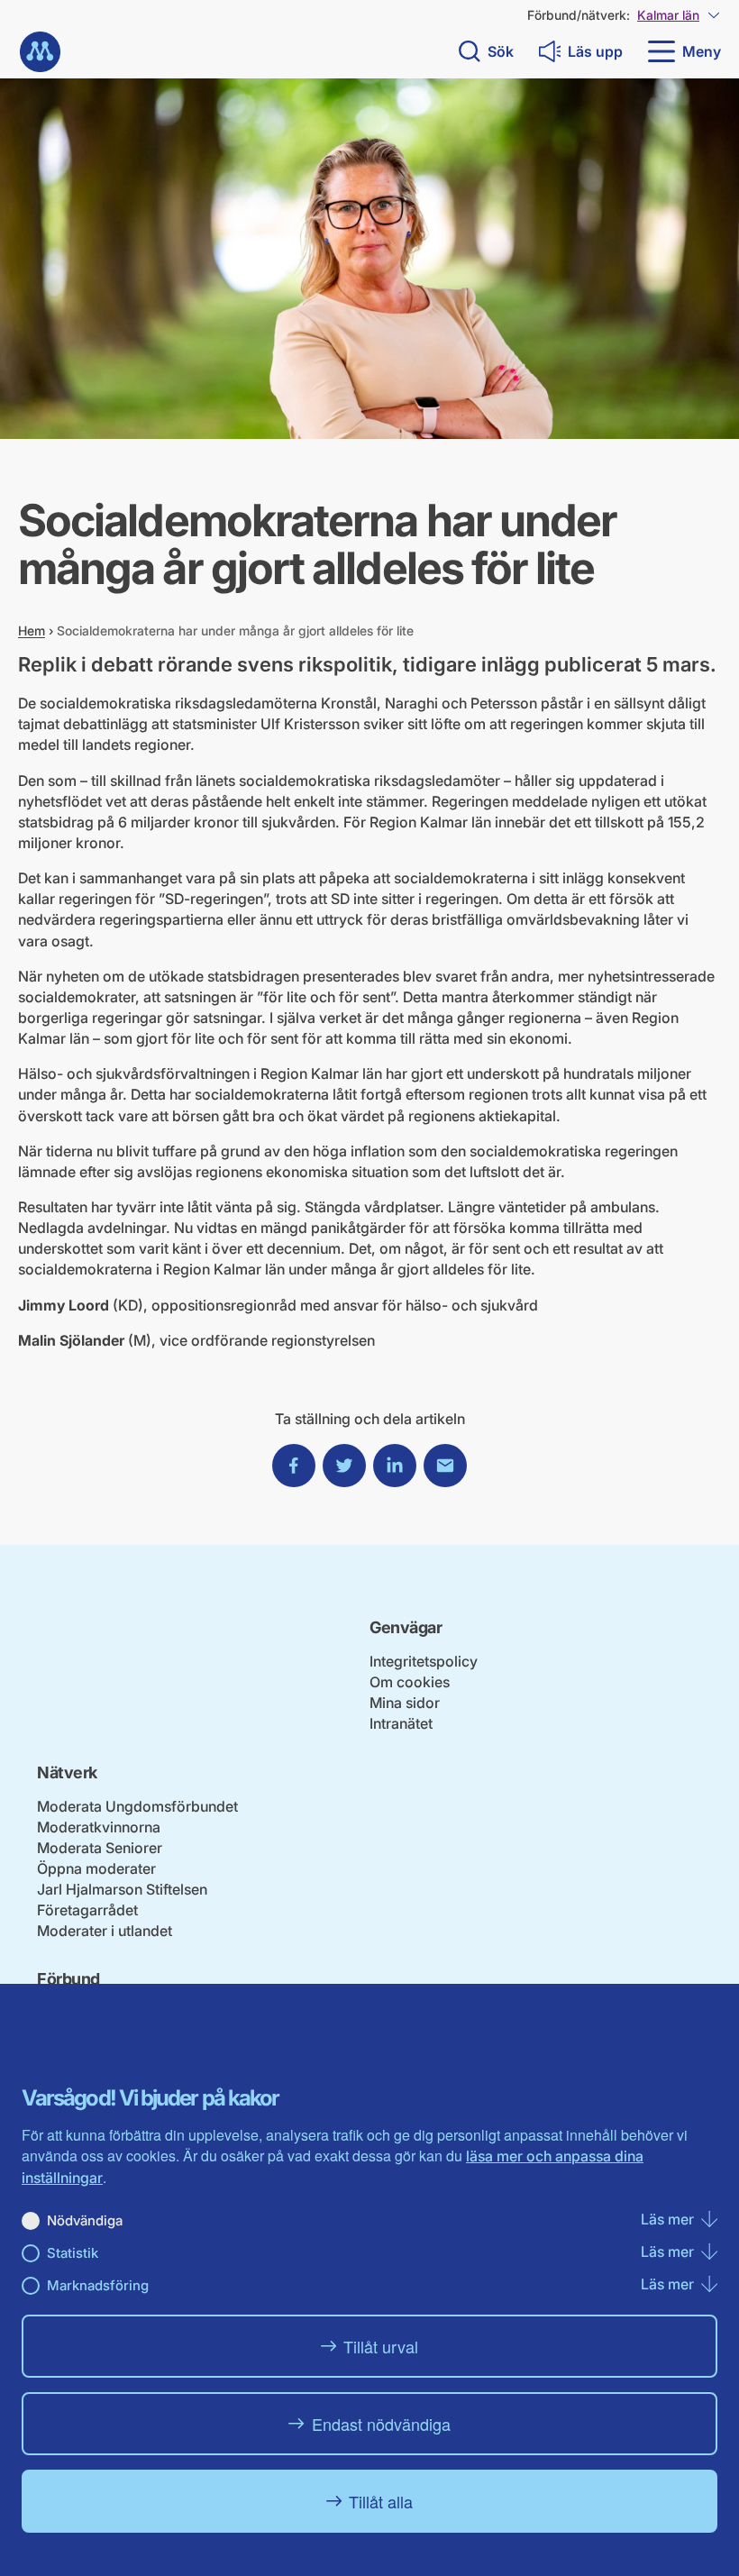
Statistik (73, 2253)
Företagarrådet (87, 1910)
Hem (32, 630)
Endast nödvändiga (381, 2424)
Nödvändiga (85, 2220)
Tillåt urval (381, 2346)
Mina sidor (405, 1703)
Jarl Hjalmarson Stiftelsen (122, 1889)
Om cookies (410, 1682)
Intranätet (401, 1723)
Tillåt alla (381, 2501)
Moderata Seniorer (100, 1848)
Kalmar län (668, 15)
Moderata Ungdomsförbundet (137, 1806)
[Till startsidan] (40, 52)
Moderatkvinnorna (99, 1827)
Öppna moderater (96, 1868)
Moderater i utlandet (105, 1931)
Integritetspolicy (424, 1661)
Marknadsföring (98, 2285)
